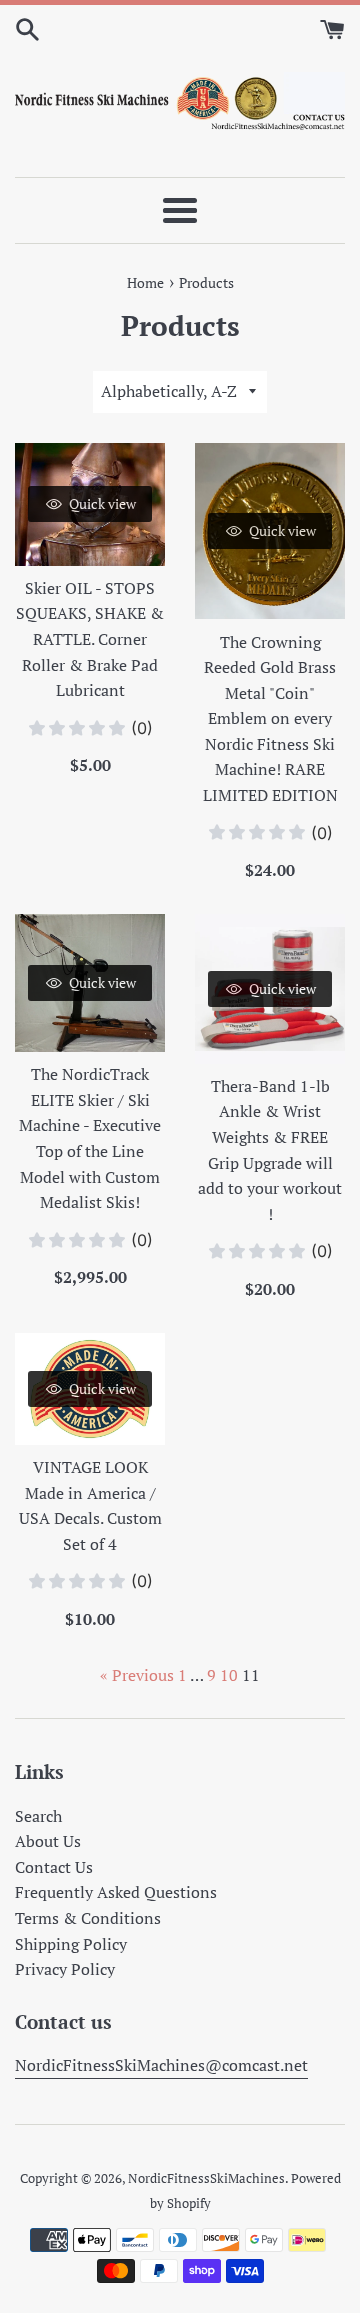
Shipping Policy (71, 1944)
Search (38, 1816)
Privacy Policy (65, 1969)
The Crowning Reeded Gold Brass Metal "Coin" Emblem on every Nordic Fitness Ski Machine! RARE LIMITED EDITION (270, 719)
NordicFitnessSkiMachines (206, 2178)
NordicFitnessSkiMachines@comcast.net (161, 2065)
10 (229, 1675)
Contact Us (54, 1867)
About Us (48, 1841)
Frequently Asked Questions (116, 1892)
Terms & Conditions (88, 1918)
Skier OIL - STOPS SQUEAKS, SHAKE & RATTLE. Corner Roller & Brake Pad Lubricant (90, 639)
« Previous (137, 1675)
